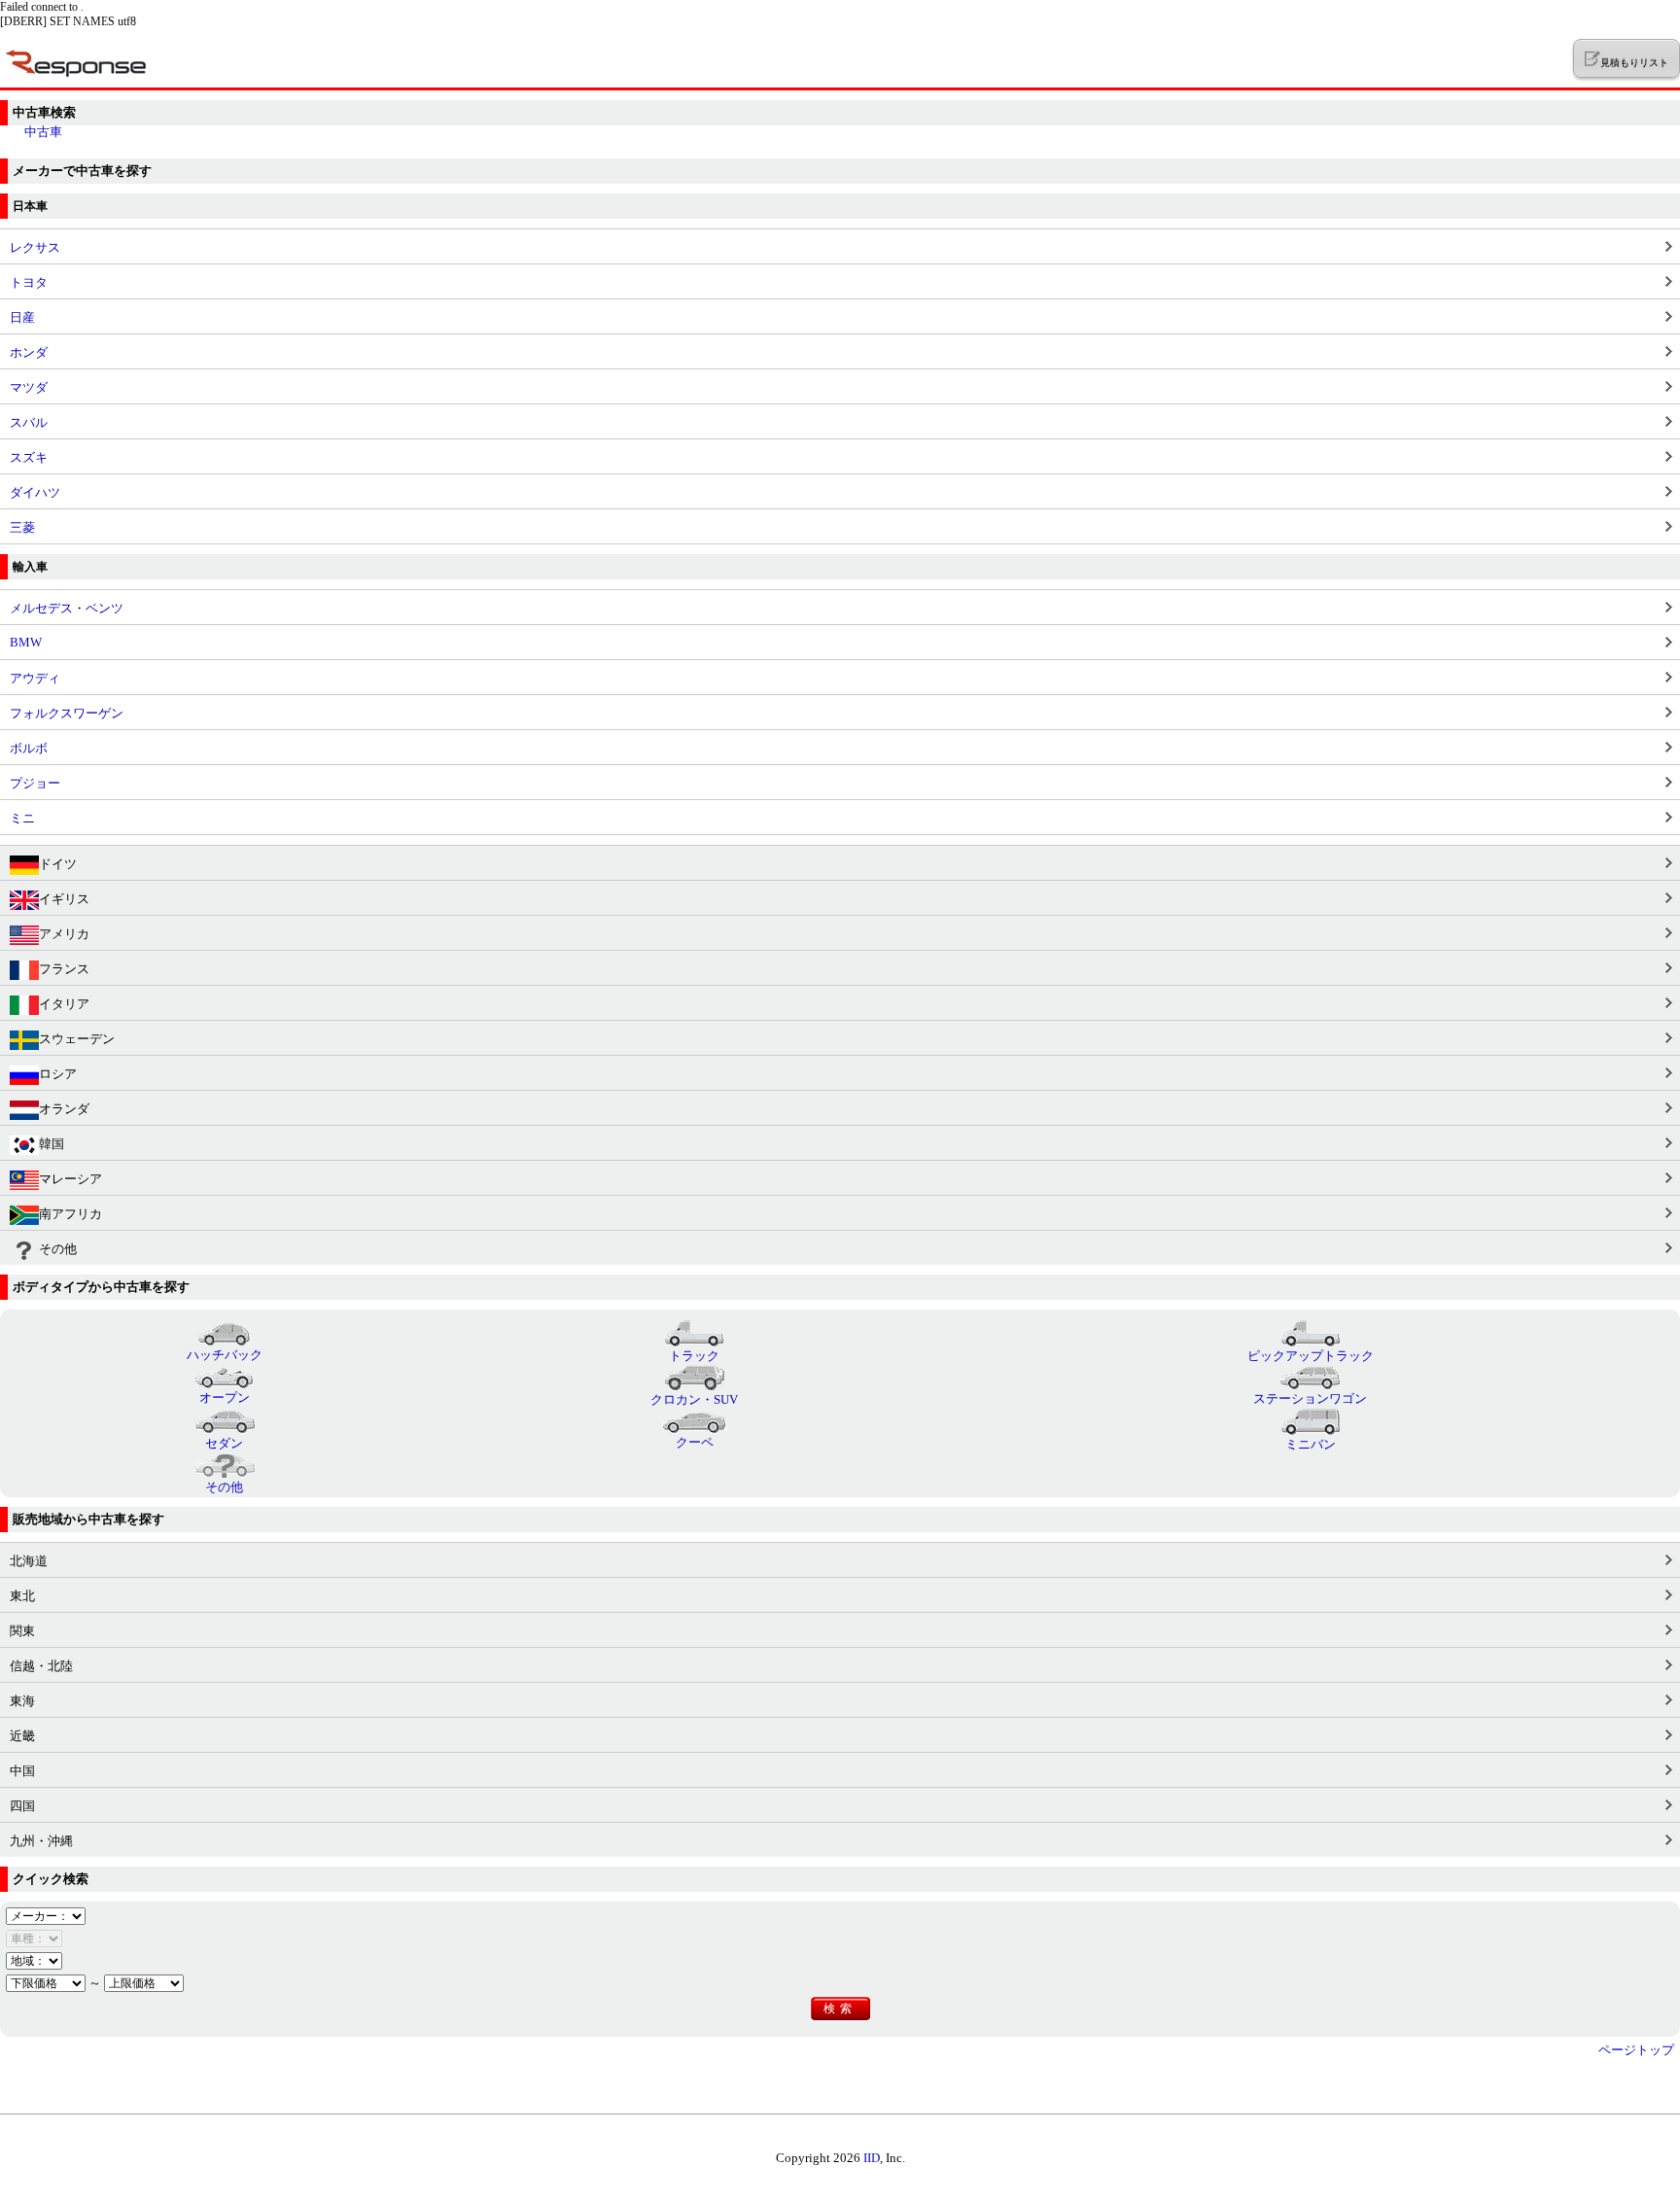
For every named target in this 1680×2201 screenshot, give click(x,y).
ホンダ (29, 352)
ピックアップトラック (1311, 1356)
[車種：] (34, 1938)
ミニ (22, 818)
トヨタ (29, 282)
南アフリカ (70, 1214)
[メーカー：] (46, 1916)
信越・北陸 (41, 1666)
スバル (29, 422)
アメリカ (64, 934)
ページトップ (1636, 2050)
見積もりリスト (1634, 63)
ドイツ (58, 864)
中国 (22, 1771)
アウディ (35, 678)
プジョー (35, 783)
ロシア (58, 1074)
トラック (694, 1356)
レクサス (35, 247)
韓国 (52, 1144)
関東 (22, 1631)
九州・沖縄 (41, 1841)
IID (872, 2158)
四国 (22, 1806)
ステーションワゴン (1310, 1398)
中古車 (43, 132)
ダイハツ (35, 492)
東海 (22, 1701)
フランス (64, 969)
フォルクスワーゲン (67, 713)
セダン (224, 1443)
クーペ (695, 1442)
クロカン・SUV (694, 1399)
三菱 (22, 527)
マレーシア (70, 1179)
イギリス (64, 899)
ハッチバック (225, 1355)
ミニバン (1311, 1444)
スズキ (29, 457)
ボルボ (29, 748)
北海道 (29, 1561)
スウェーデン (77, 1039)
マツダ (29, 387)
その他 (58, 1249)
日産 (22, 317)
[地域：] (34, 1960)
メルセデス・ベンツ (67, 608)
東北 (22, 1596)
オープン (225, 1397)
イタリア (64, 1004)
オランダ (64, 1109)
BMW (26, 642)
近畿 (22, 1736)
